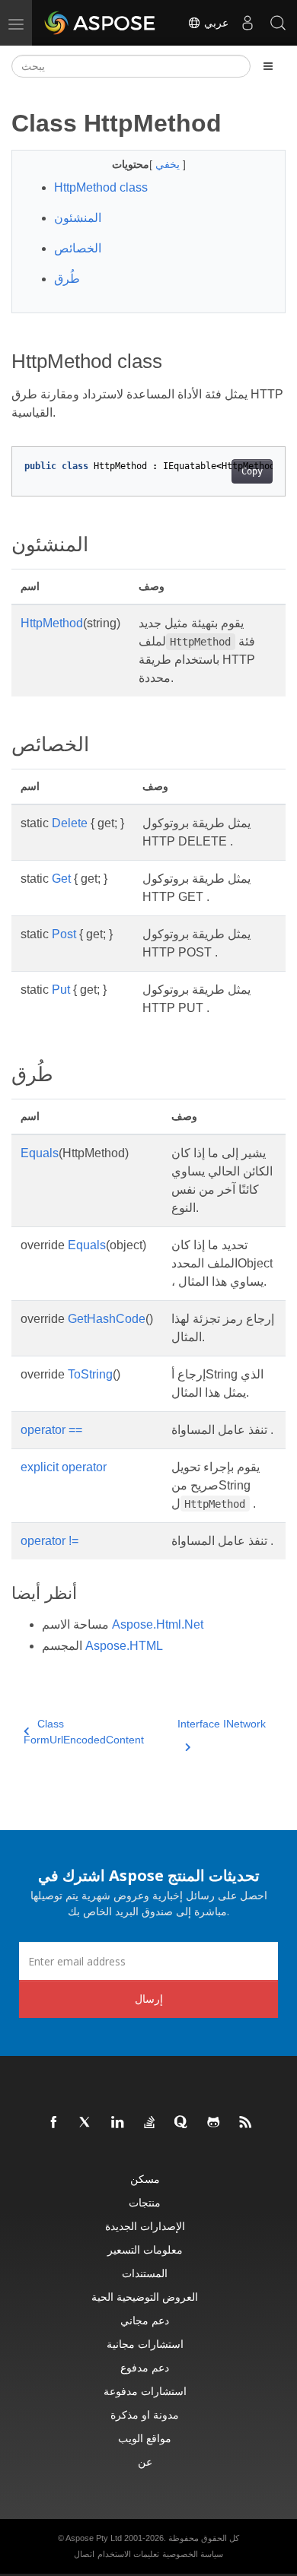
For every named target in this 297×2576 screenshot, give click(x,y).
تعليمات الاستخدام (128, 2554)
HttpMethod (52, 623)
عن (145, 2462)
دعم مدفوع (145, 2367)
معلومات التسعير (145, 2249)
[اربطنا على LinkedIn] (118, 2123)
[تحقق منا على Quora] (182, 2123)
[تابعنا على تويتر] (86, 2123)
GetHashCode (107, 1319)
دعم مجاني (145, 2320)
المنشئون (78, 218)
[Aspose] (101, 23)
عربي (215, 23)
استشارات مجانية (145, 2344)
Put (61, 990)
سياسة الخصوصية (193, 2554)
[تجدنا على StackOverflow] (150, 2123)
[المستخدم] (247, 23)
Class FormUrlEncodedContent (84, 1732)
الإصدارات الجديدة (145, 2226)
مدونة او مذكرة (145, 2414)
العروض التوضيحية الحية (145, 2297)
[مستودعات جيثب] (214, 2123)
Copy (252, 471)
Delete (70, 823)
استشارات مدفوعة (145, 2391)
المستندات (145, 2273)
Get (61, 879)
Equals (40, 1153)
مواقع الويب (145, 2438)
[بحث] (278, 23)
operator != (49, 1541)
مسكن (145, 2179)
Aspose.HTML (124, 1646)
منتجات (145, 2202)
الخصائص (78, 248)
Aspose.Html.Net (158, 1624)
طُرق (67, 279)
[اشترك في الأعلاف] (246, 2123)
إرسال (149, 1999)
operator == (51, 1430)
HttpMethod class (101, 187)
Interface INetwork (222, 1724)
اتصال (84, 2554)
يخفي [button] (169, 164)
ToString (90, 1374)
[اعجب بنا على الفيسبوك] (54, 2123)
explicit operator (64, 1467)
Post (64, 934)
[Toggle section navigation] (268, 66)
